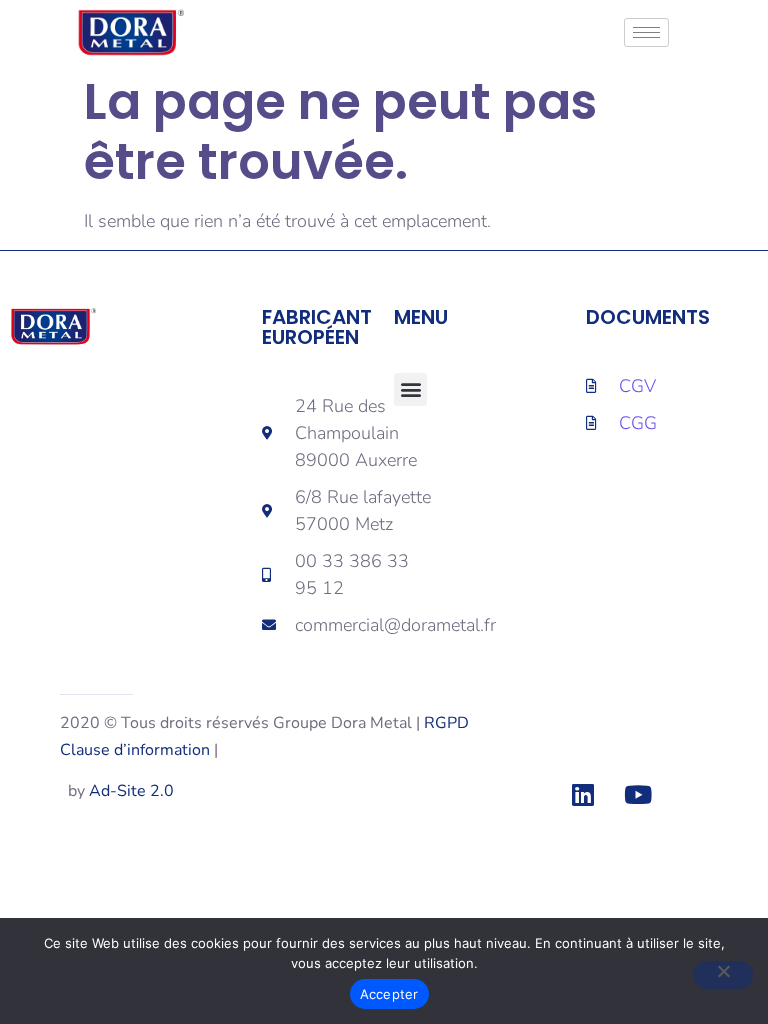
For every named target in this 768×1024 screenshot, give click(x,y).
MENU (421, 317)
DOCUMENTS (648, 317)
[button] (410, 389)
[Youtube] (638, 794)
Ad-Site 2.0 (131, 791)
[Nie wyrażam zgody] (723, 975)
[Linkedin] (583, 794)
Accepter (389, 994)
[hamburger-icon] (646, 32)
